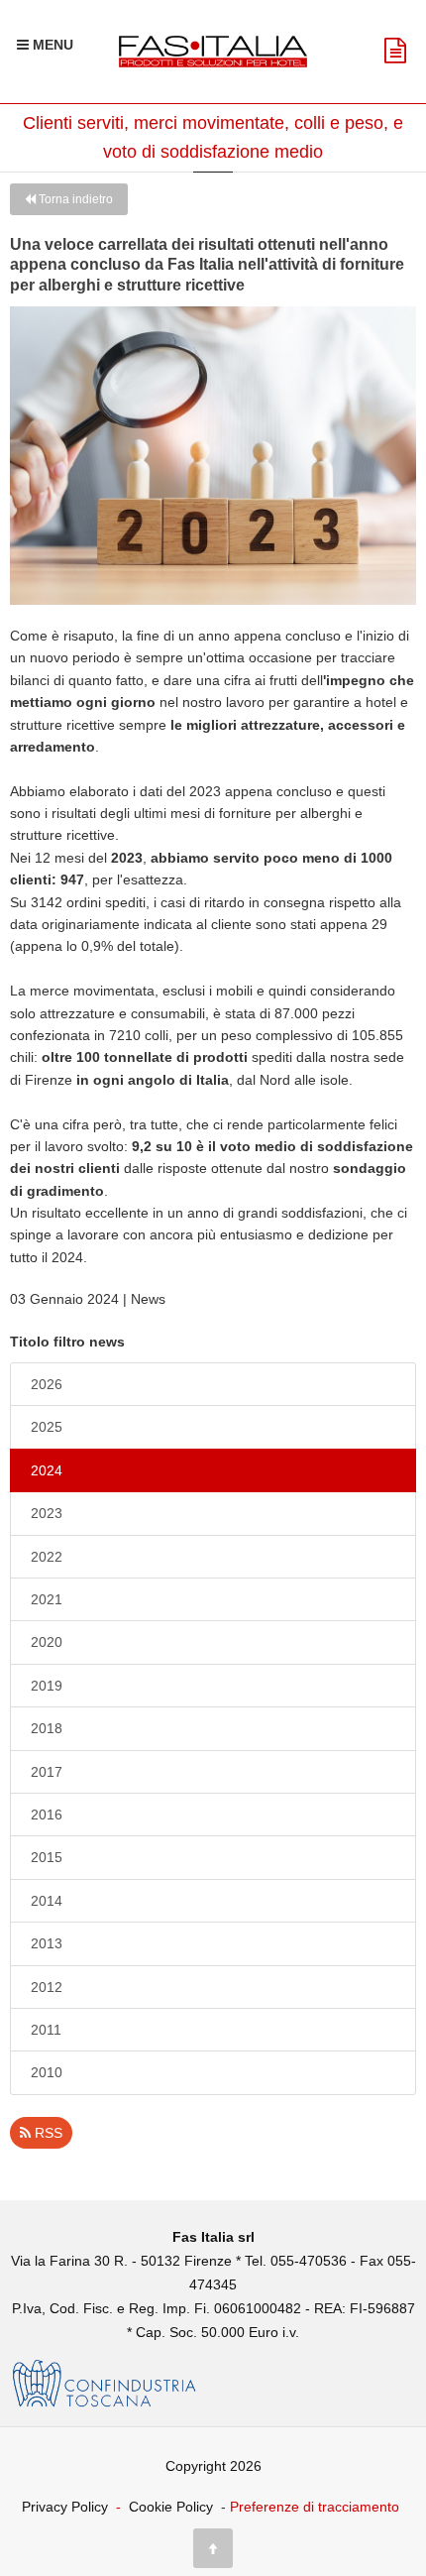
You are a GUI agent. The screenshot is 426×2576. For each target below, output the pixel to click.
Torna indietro (74, 199)
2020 (47, 1642)
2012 (47, 1987)
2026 (47, 1384)
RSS (47, 2133)
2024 (47, 1470)
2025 (47, 1427)
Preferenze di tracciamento (315, 2507)
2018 (47, 1728)
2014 (47, 1901)
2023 (47, 1513)
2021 (47, 1599)
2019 (47, 1686)
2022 (47, 1557)
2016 (47, 1815)
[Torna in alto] (213, 2548)
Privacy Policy (65, 2507)
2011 (46, 2030)
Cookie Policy (171, 2507)
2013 (47, 1943)
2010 (47, 2072)
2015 (47, 1857)
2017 (47, 1772)
